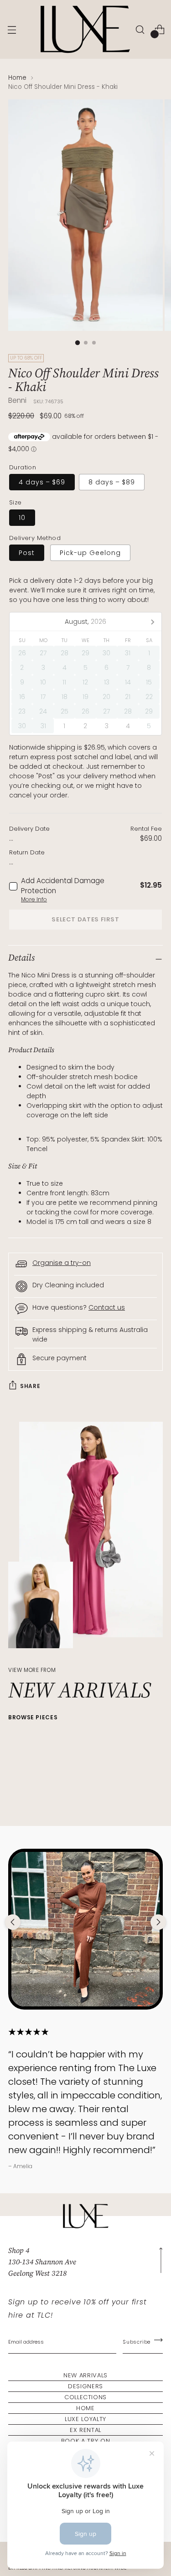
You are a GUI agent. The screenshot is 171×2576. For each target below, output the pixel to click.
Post (27, 553)
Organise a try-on (62, 1263)
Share (30, 1386)
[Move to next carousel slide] (158, 1922)
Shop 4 (19, 2250)
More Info (34, 899)
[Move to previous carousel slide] (13, 1922)
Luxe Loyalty (85, 2419)
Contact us (107, 1307)
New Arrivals (85, 2375)
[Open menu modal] (12, 29)
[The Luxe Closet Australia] (84, 29)
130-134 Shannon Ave (42, 2262)
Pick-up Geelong (90, 553)
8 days (112, 482)
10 (22, 518)
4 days (42, 482)
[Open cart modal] (159, 29)
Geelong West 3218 (37, 2273)
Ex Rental (85, 2430)
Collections (85, 2397)
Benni (17, 400)
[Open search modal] (140, 29)
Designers (85, 2386)
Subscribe (137, 2342)
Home (17, 78)
